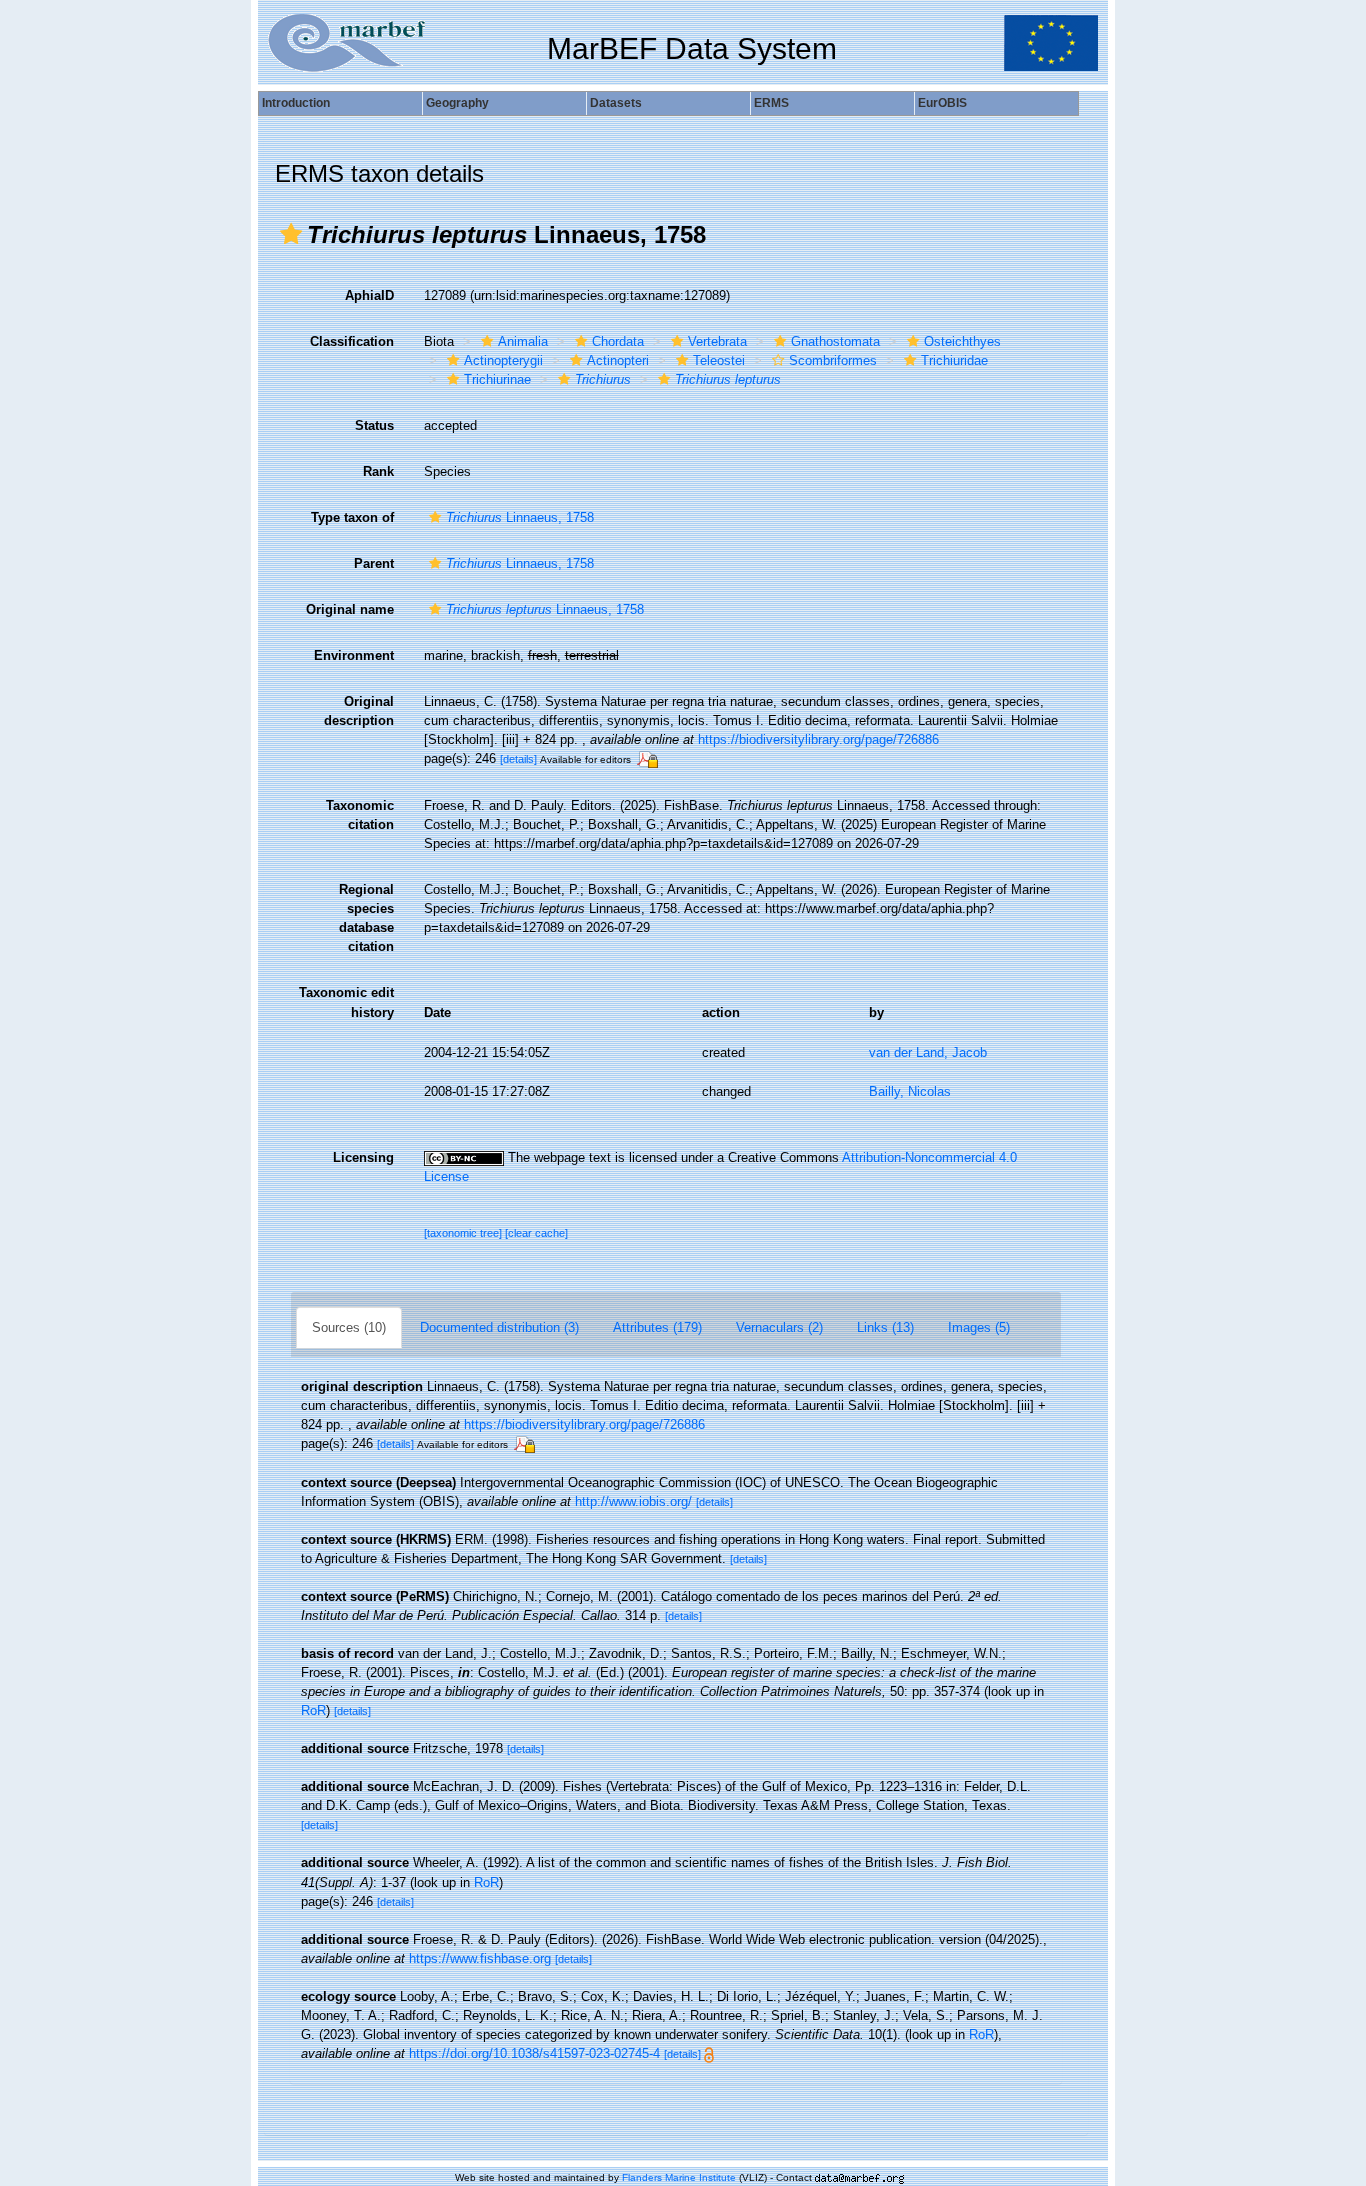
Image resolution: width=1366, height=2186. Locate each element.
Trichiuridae (954, 360)
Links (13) (885, 1327)
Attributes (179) (657, 1327)
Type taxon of (352, 517)
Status (374, 425)
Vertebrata (717, 341)
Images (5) (979, 1327)
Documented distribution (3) (499, 1327)
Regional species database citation (366, 918)
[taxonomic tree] (464, 1233)
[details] (518, 759)
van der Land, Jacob (928, 1052)
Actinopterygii (503, 360)
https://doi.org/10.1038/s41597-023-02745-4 (534, 2053)
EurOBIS (942, 103)
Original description (359, 711)
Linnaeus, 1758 (520, 517)
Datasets (616, 103)
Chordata (618, 341)
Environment (354, 655)
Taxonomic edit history (346, 1002)
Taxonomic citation (360, 815)
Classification (352, 341)
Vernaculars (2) (779, 1327)
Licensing (363, 1157)
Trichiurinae (497, 379)
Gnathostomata (835, 341)
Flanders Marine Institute (679, 2177)
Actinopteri (618, 360)
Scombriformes (833, 360)
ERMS (771, 103)
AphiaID (369, 295)
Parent (374, 563)
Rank (378, 471)
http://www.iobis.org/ (633, 1501)
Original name (350, 609)
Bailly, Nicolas (910, 1091)
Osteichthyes (962, 341)
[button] (291, 234)
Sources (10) (349, 1327)
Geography (457, 103)
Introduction (296, 103)
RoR (313, 1710)
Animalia (523, 341)
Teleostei (719, 360)
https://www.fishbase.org (480, 1958)
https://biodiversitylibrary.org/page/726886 (818, 739)
